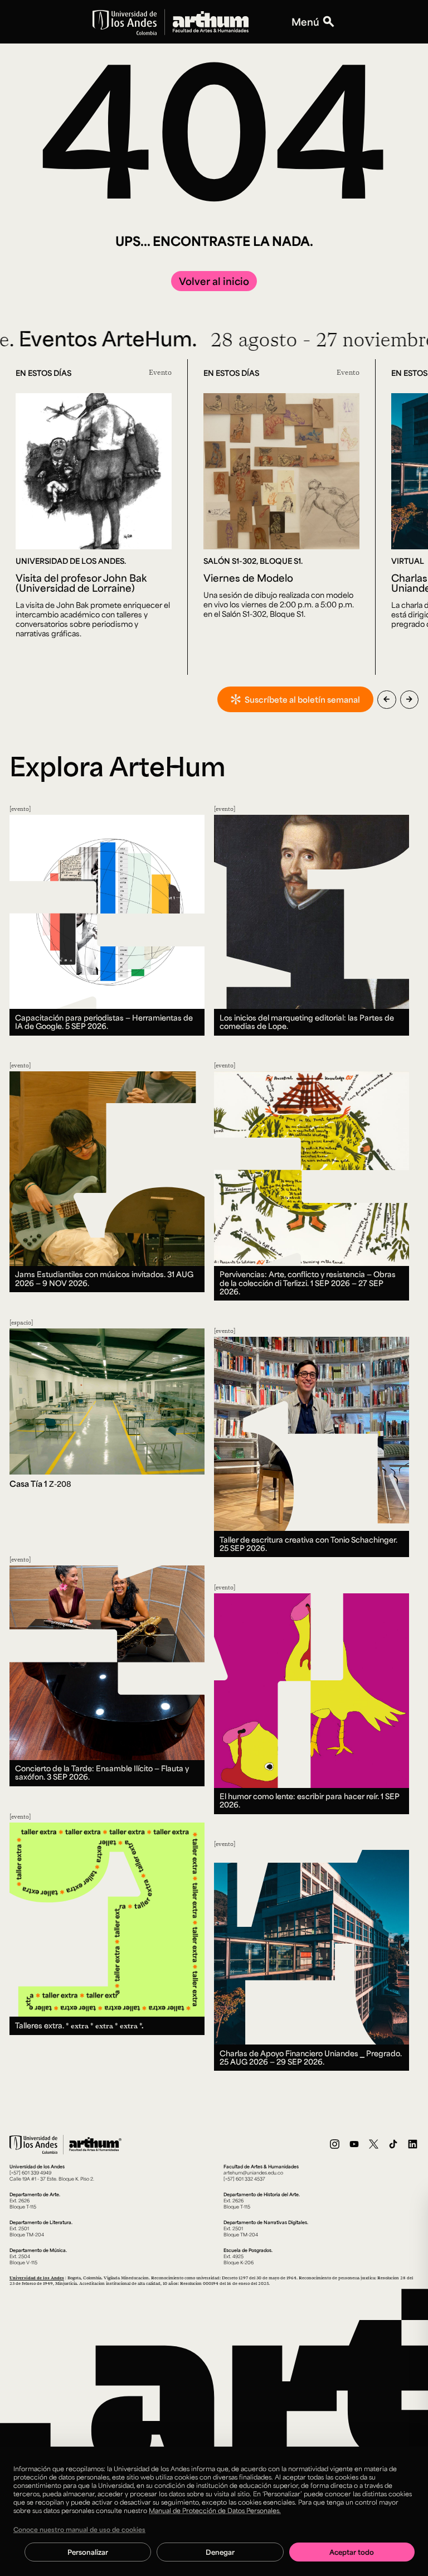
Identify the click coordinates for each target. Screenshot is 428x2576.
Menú (305, 22)
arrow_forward (409, 699)
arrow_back (386, 699)
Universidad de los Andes (37, 2278)
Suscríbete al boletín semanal (302, 699)
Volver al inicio (214, 281)
